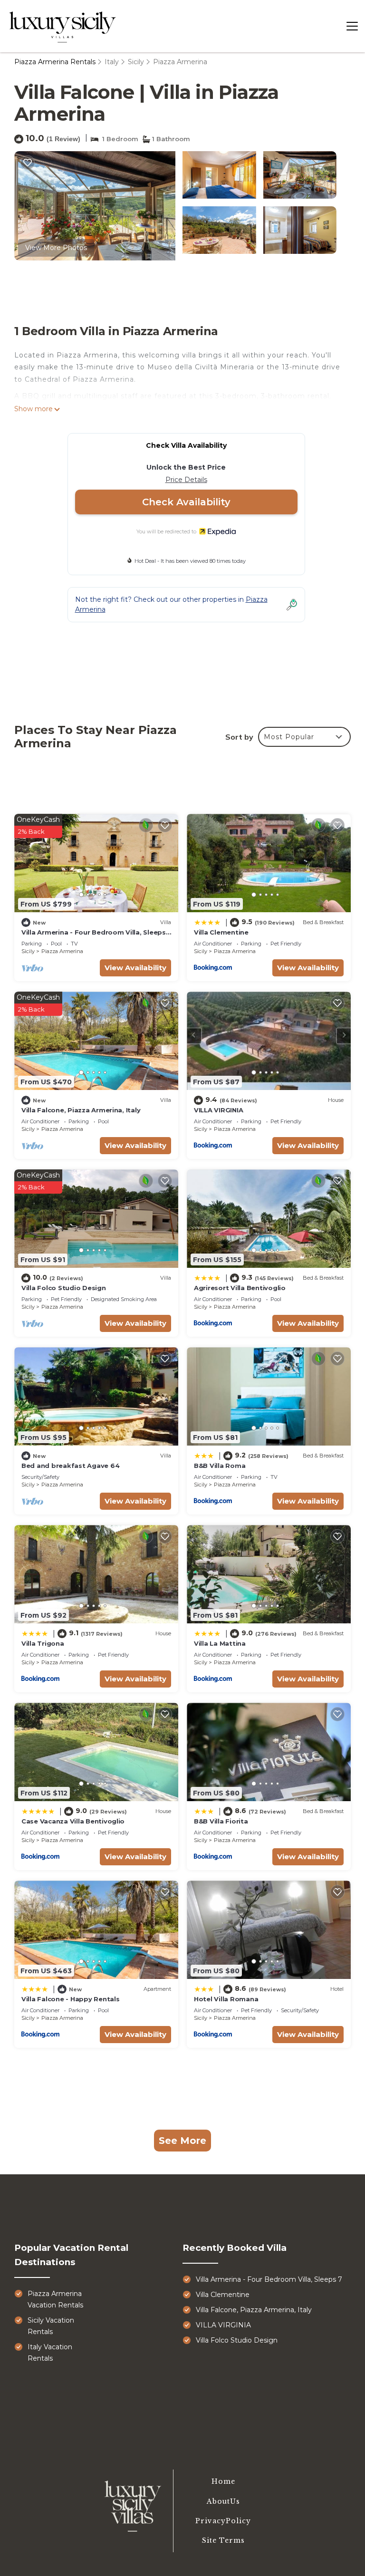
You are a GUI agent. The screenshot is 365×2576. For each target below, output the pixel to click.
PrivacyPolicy (223, 2521)
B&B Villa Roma (220, 1466)
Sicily (136, 62)
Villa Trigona (43, 1643)
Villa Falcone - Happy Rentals (70, 1999)
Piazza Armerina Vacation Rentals (55, 2299)
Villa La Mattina (220, 1643)
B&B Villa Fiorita (221, 1821)
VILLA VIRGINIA (218, 1110)
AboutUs (223, 2501)
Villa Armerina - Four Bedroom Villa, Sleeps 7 (269, 2279)
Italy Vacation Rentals (50, 2353)
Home (223, 2481)
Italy (112, 62)
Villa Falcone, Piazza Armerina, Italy (81, 1110)
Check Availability (186, 502)
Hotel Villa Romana (226, 1999)
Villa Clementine (221, 932)
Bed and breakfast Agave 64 (70, 1466)
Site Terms (223, 2540)
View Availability (135, 968)
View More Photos (56, 248)
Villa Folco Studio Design (64, 1288)
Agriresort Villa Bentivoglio (240, 1288)
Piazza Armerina (180, 62)
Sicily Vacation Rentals (51, 2326)
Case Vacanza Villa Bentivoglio (73, 1821)
